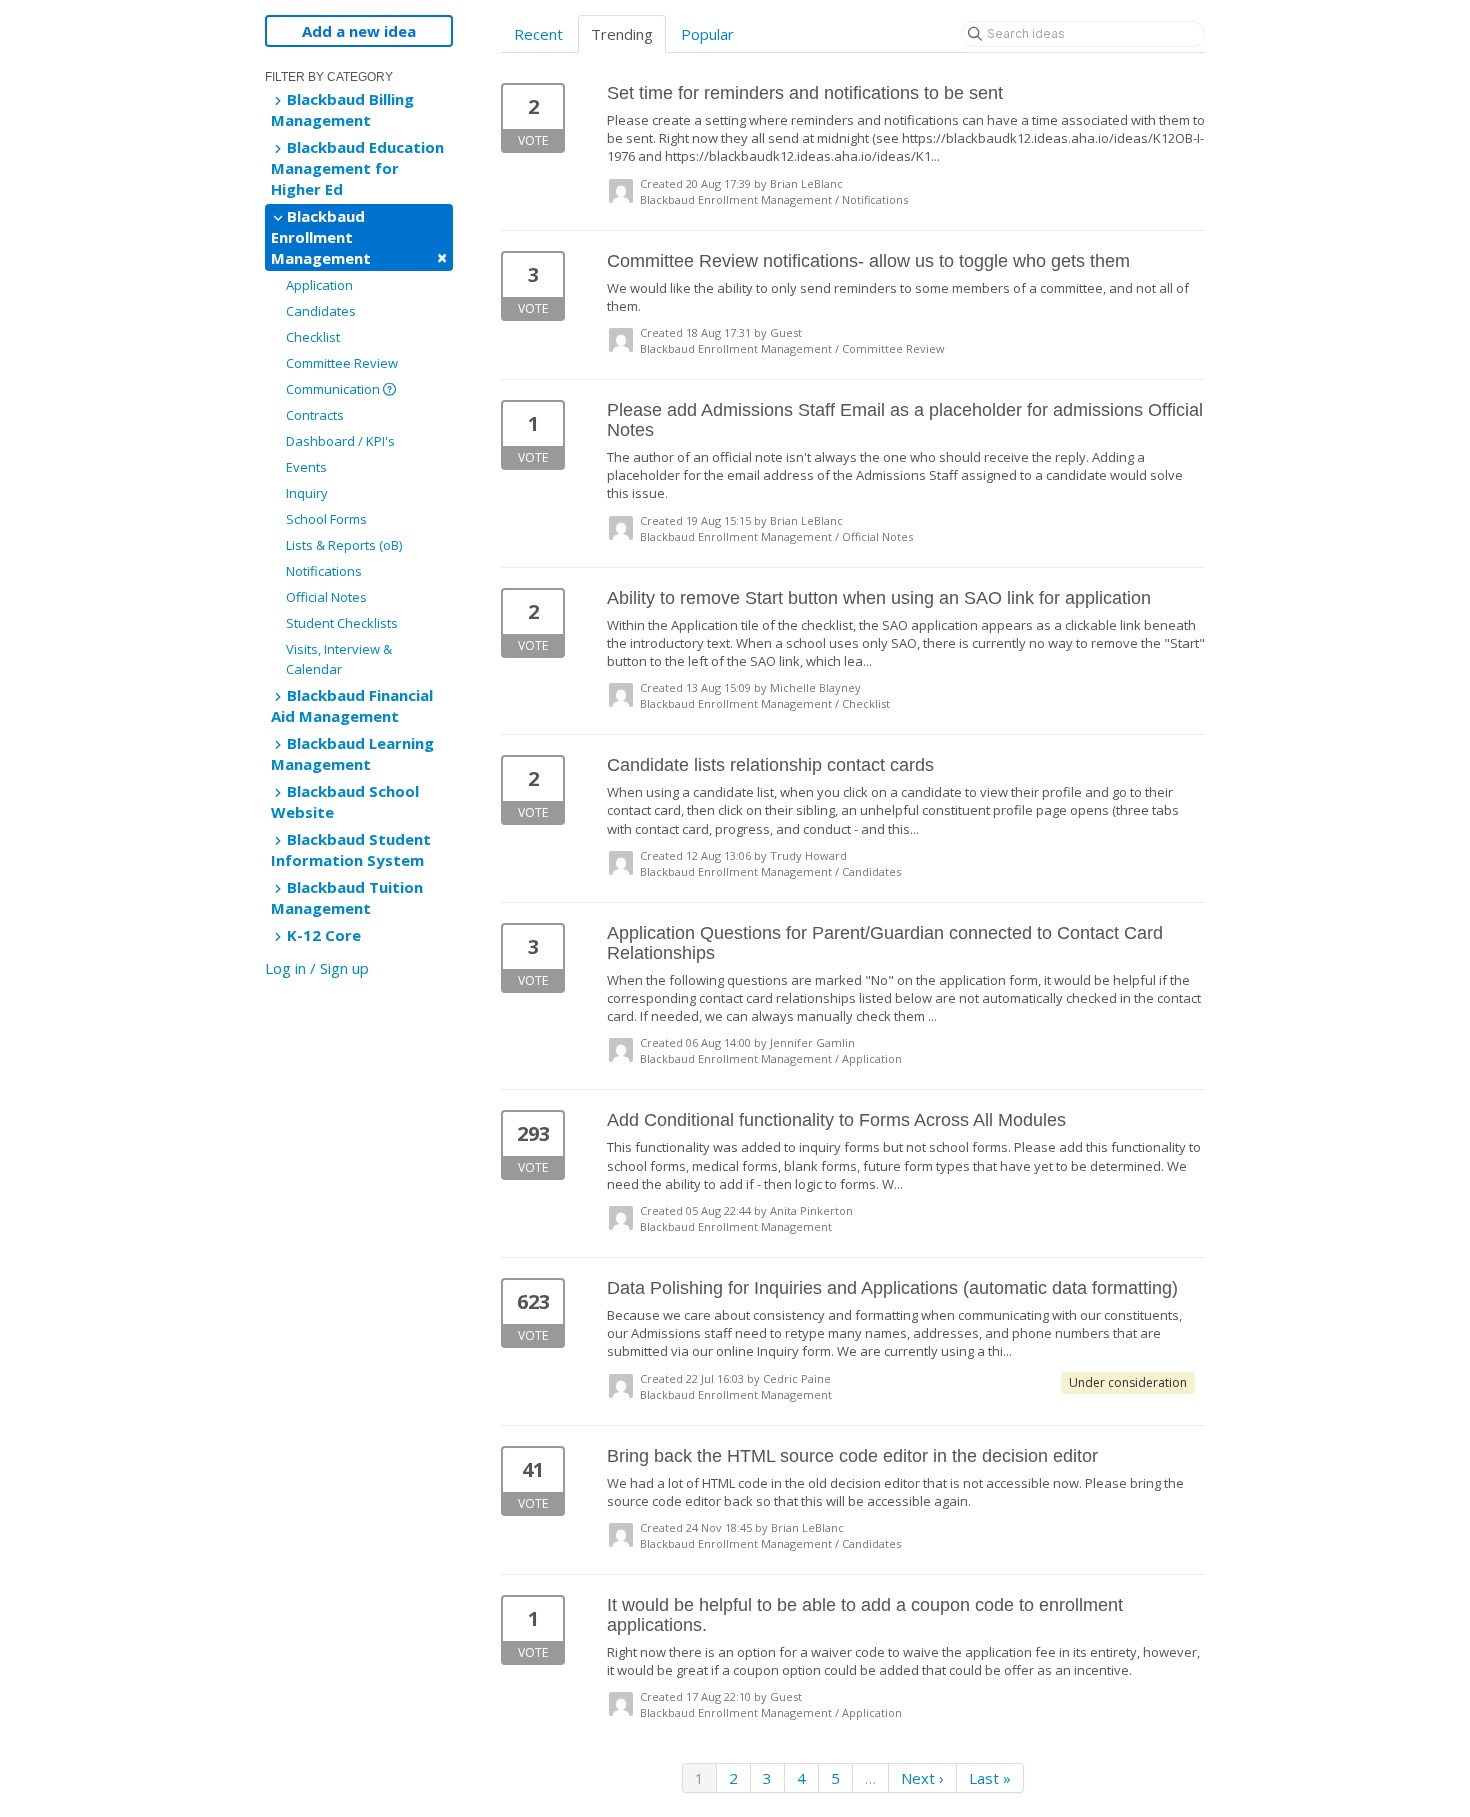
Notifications (324, 571)
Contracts (315, 415)
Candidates (321, 311)
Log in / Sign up (317, 968)
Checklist (313, 337)
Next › (922, 1778)
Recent (538, 34)
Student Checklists (342, 623)
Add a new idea (359, 31)
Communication (334, 389)
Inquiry (307, 493)
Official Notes (326, 597)
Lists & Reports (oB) (344, 545)
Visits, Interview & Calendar (339, 659)
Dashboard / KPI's (340, 441)
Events (306, 467)
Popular (707, 34)
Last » (990, 1778)
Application (319, 285)
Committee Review (342, 363)
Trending (622, 34)
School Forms (326, 519)
